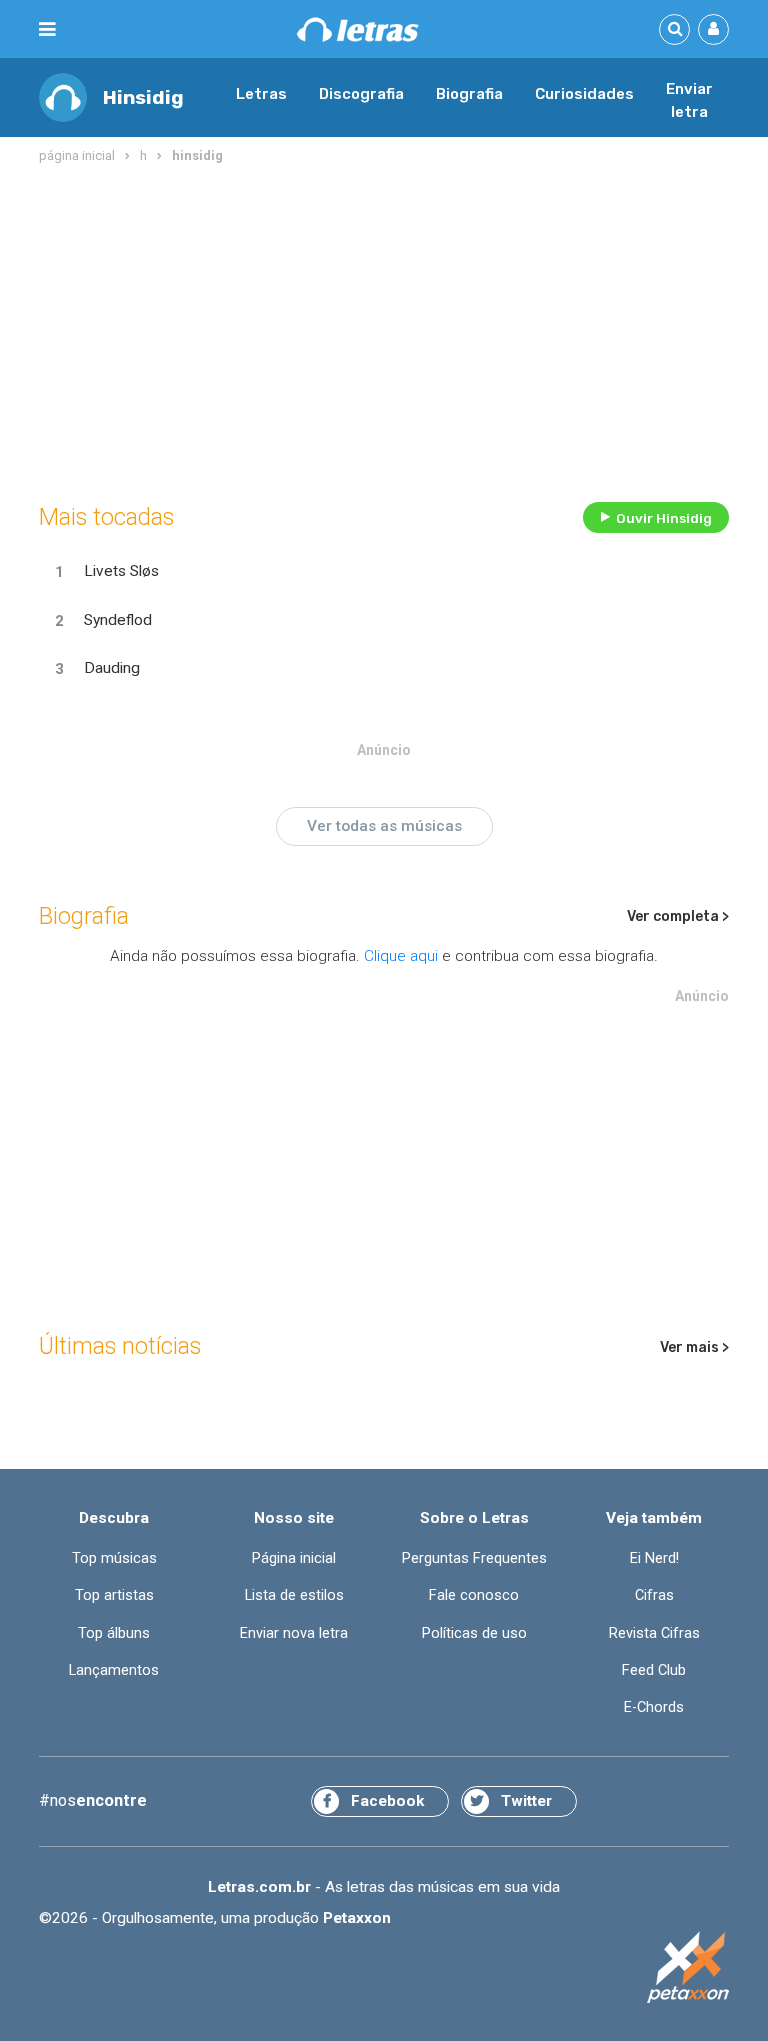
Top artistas (114, 1595)
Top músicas (114, 1558)
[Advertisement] (384, 329)
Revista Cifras (654, 1633)
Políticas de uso (474, 1633)
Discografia (361, 94)
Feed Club (654, 1670)
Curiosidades (584, 94)
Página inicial (294, 1558)
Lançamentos (114, 1670)
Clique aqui (401, 956)
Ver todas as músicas (384, 826)
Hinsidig (143, 97)
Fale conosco (474, 1595)
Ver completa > (678, 916)
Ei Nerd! (654, 1558)
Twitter (526, 1801)
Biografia (469, 94)
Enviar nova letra (294, 1633)
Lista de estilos (294, 1595)
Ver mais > (694, 1347)
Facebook (387, 1801)
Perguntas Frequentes (474, 1558)
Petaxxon (357, 1918)
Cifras (654, 1595)
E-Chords (654, 1707)
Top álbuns (114, 1633)
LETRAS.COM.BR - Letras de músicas (358, 29)
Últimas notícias (120, 1346)
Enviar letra (689, 101)
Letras (261, 94)
